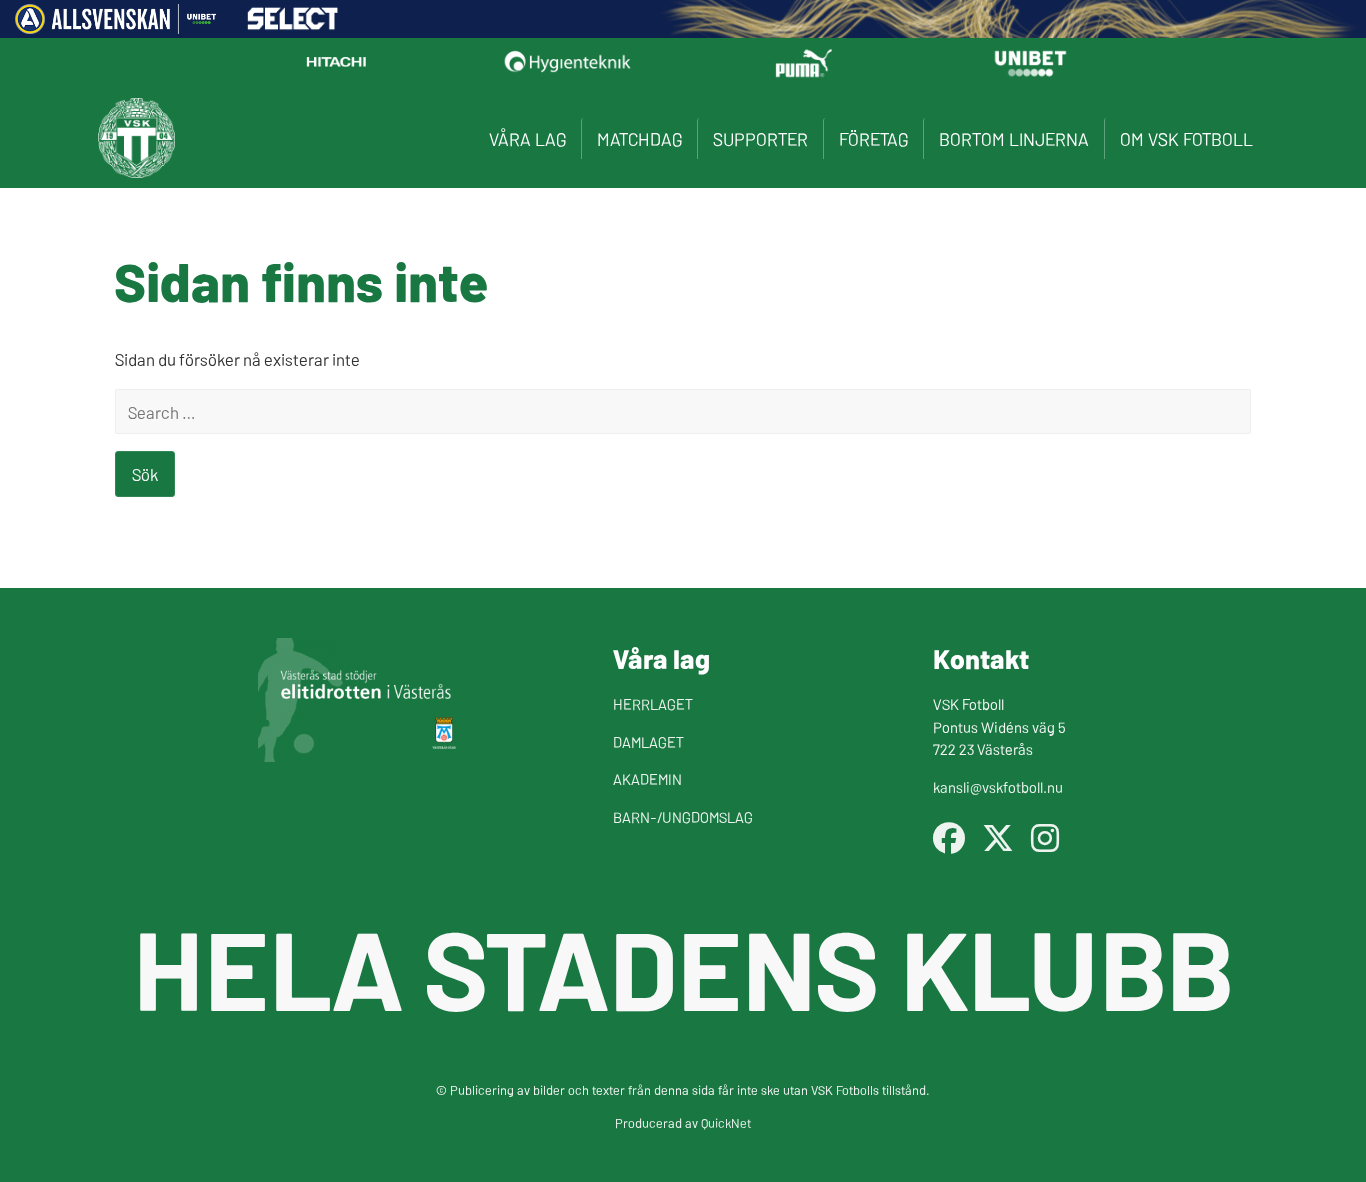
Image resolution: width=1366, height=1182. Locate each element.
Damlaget (648, 741)
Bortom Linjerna (1014, 138)
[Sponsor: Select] (293, 24)
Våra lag (527, 138)
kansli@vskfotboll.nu (998, 786)
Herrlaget (653, 703)
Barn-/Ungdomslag (683, 816)
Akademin (647, 778)
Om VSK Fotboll (1186, 138)
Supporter (760, 138)
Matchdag (639, 138)
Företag (873, 138)
